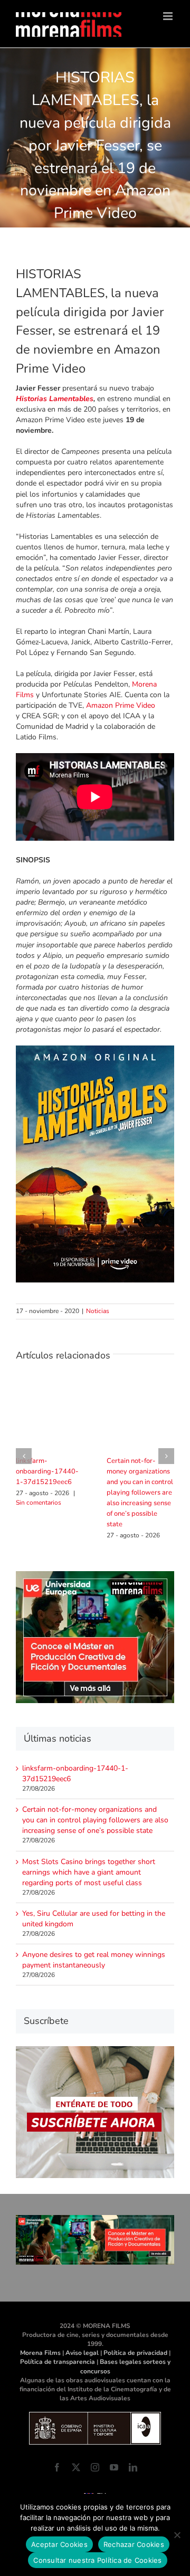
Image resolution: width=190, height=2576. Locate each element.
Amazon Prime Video (121, 705)
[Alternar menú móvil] (169, 16)
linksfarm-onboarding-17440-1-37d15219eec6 (47, 1471)
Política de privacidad (135, 2353)
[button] (24, 1456)
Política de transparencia (58, 2362)
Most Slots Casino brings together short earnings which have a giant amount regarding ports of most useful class (89, 1872)
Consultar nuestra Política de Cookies (97, 2560)
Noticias (98, 1311)
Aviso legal (82, 2353)
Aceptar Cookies (59, 2544)
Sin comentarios (39, 1503)
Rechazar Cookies (134, 2544)
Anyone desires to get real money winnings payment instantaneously (94, 1960)
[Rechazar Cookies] (177, 2535)
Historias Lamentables (55, 399)
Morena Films (40, 2353)
